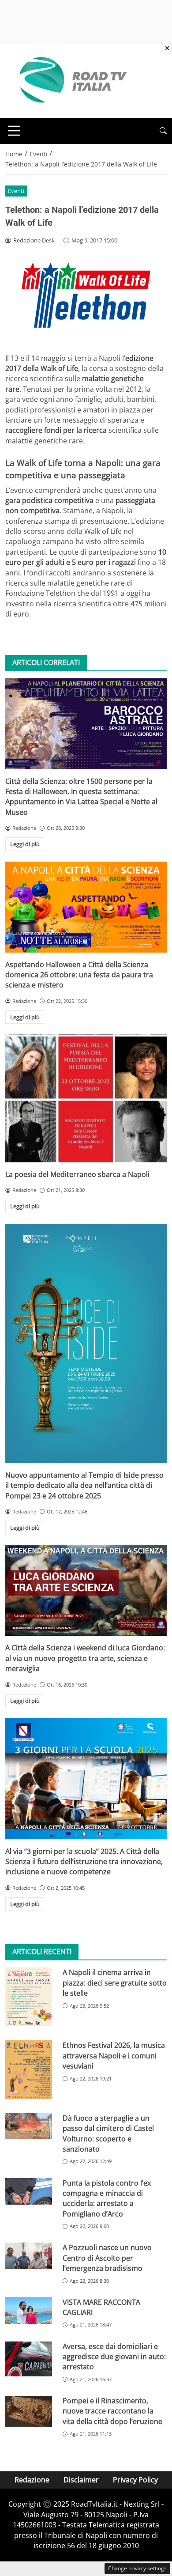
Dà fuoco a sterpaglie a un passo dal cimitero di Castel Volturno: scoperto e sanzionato (108, 2133)
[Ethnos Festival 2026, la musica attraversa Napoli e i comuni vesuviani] (29, 2069)
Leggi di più (25, 844)
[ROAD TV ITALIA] (71, 80)
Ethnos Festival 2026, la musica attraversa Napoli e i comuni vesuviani (114, 2056)
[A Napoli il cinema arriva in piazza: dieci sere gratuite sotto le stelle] (29, 1997)
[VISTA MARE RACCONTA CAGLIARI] (29, 2311)
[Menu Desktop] (14, 131)
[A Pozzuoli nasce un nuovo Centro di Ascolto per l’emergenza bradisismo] (29, 2256)
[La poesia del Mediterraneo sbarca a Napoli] (86, 1098)
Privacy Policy (135, 2480)
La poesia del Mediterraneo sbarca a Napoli (77, 1174)
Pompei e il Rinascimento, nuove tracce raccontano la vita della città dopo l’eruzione (112, 2411)
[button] (163, 131)
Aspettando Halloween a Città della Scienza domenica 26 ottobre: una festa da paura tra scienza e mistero (79, 975)
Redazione (32, 2480)
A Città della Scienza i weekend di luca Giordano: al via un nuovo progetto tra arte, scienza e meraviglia (85, 1658)
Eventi (16, 191)
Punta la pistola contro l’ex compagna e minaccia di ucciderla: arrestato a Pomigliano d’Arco (107, 2198)
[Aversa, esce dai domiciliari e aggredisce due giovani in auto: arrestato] (29, 2359)
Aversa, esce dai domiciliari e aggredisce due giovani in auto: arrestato (114, 2357)
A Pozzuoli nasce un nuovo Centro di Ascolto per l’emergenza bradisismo (107, 2258)
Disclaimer (81, 2480)
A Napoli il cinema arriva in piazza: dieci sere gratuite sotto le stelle (115, 1983)
